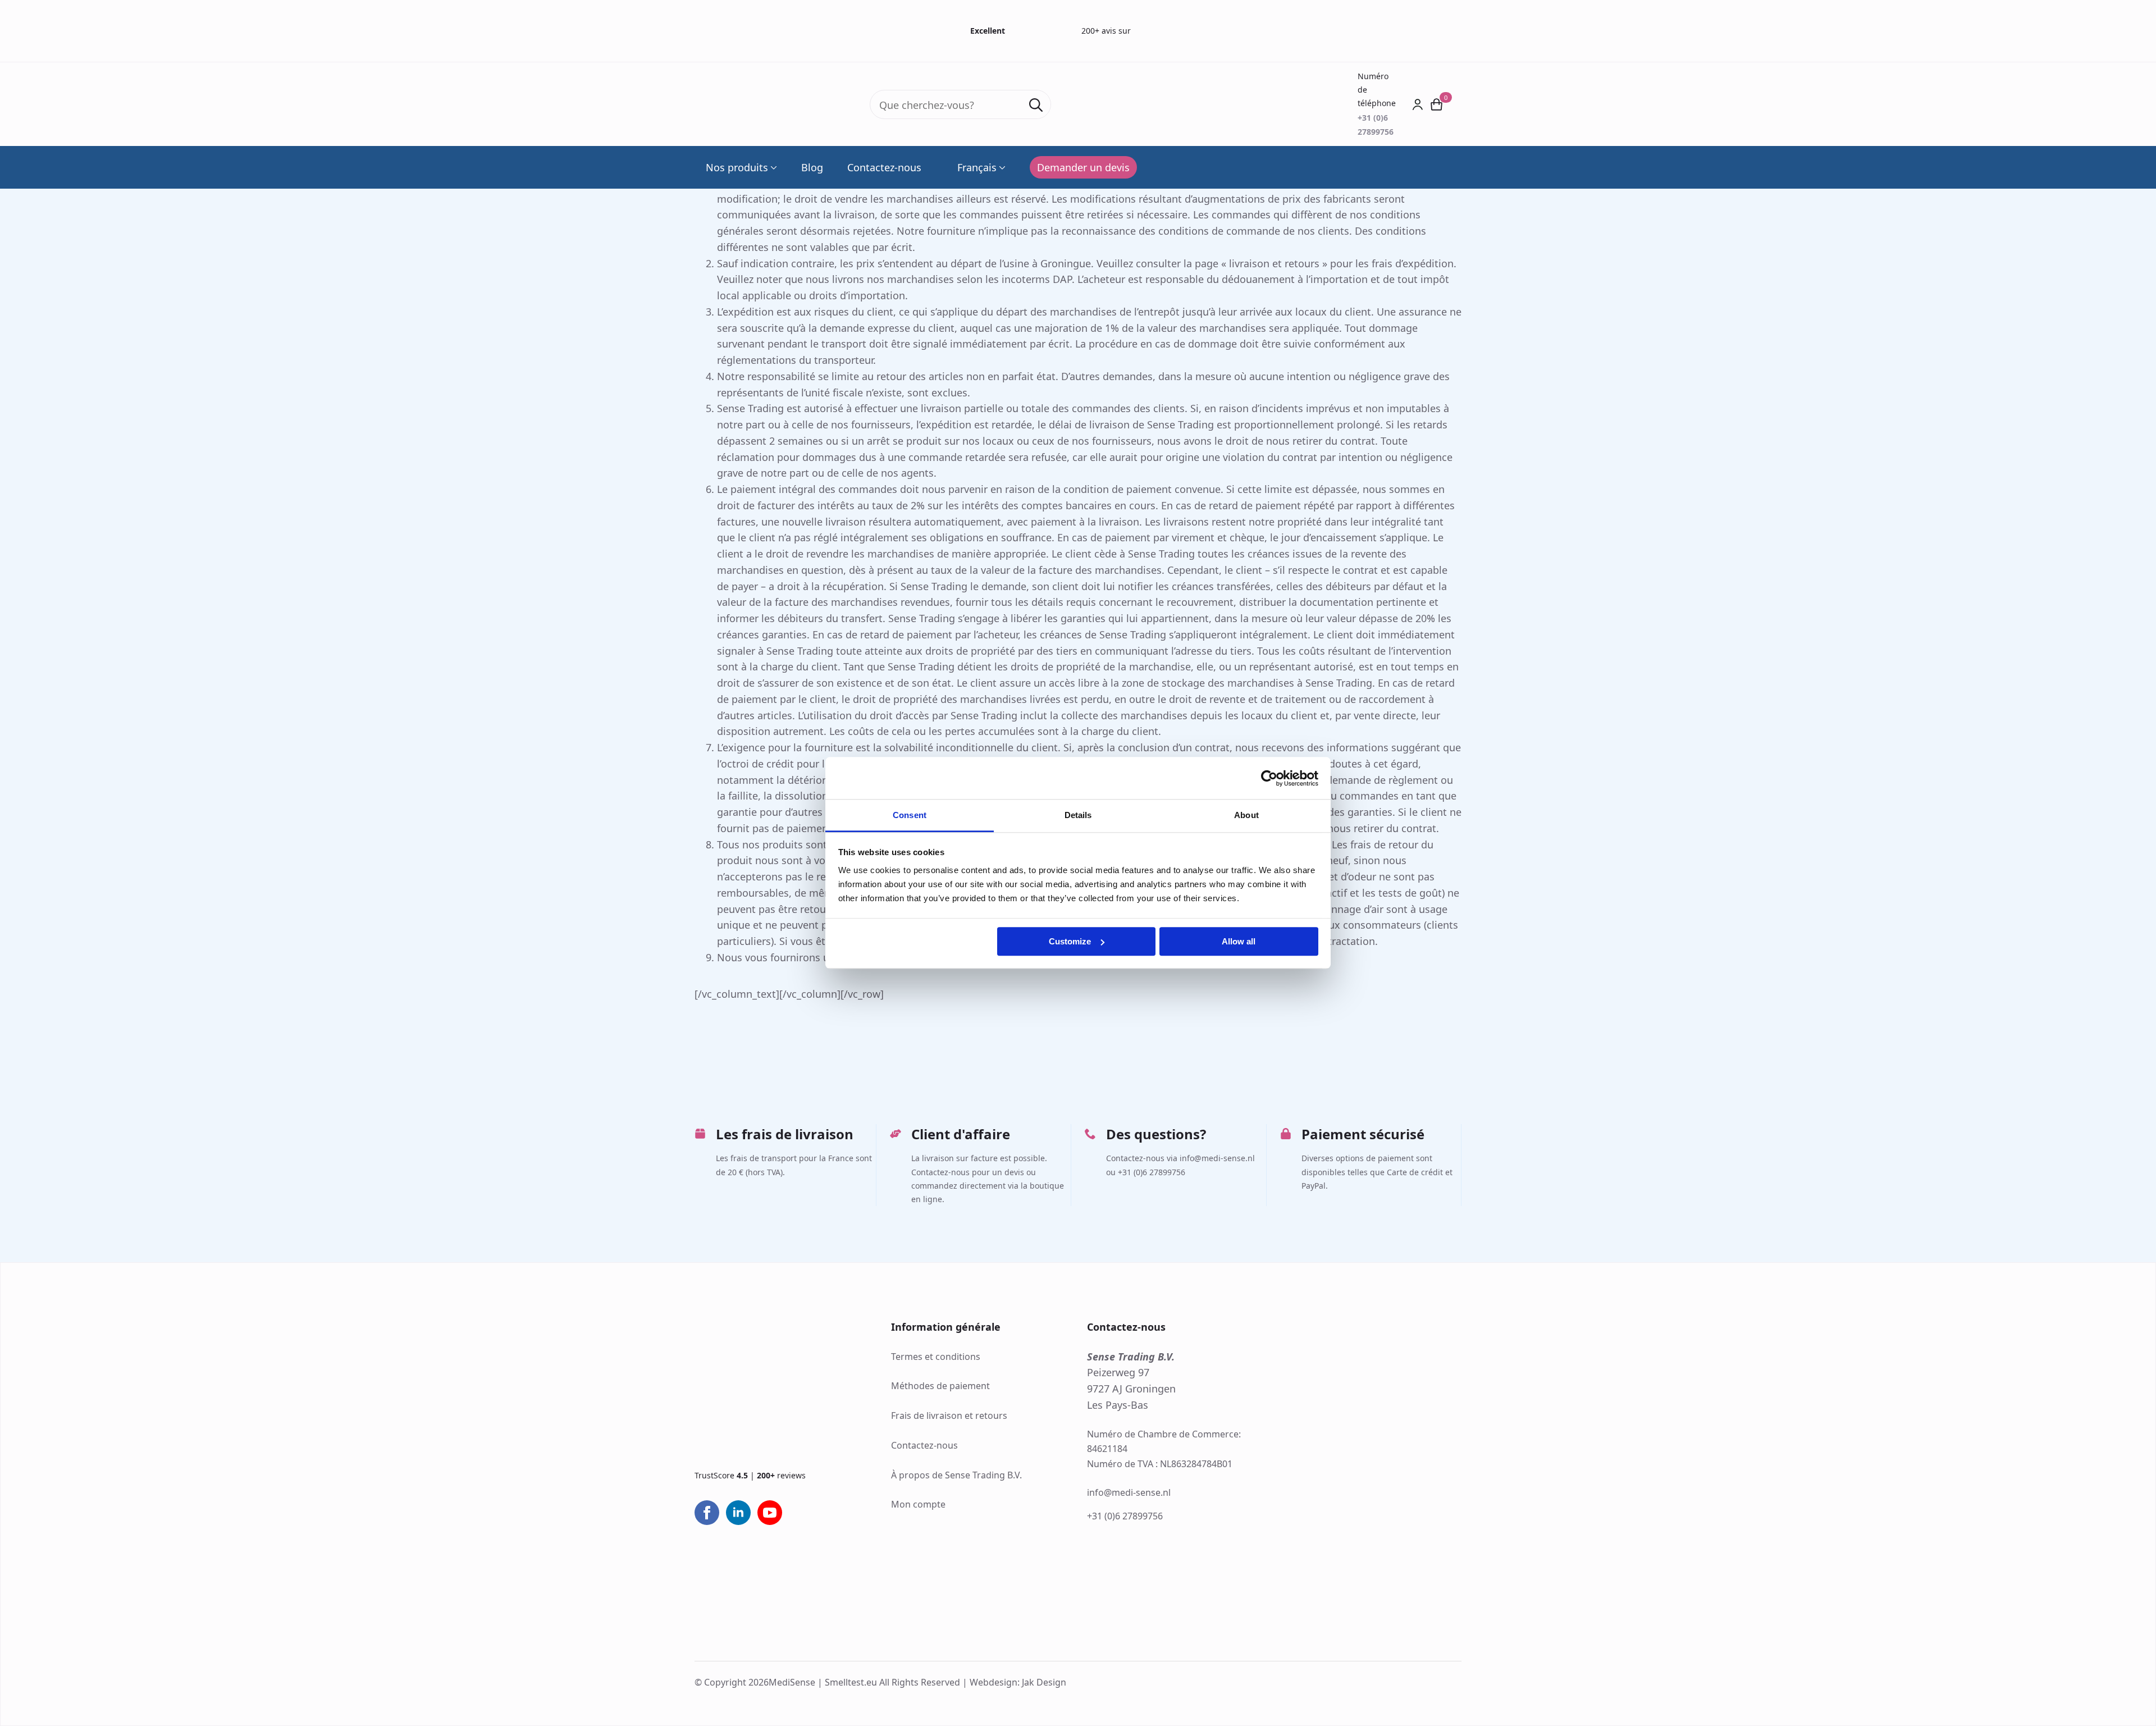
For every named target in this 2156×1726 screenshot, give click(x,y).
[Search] (1036, 105)
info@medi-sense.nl (1129, 1492)
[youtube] (770, 1513)
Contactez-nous (884, 167)
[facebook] (707, 1513)
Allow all (1239, 941)
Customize (1070, 941)
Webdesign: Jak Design (1018, 1682)
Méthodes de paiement (940, 1386)
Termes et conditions (936, 1357)
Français (977, 167)
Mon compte (918, 1504)
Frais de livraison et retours (949, 1415)
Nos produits (737, 167)
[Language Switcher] (1001, 167)
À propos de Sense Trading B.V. (956, 1475)
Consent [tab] (910, 815)
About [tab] (1246, 815)
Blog (812, 167)
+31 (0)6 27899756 (1125, 1516)
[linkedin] (738, 1513)
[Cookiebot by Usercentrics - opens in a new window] (1269, 778)
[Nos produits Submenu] (773, 167)
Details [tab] (1078, 815)
